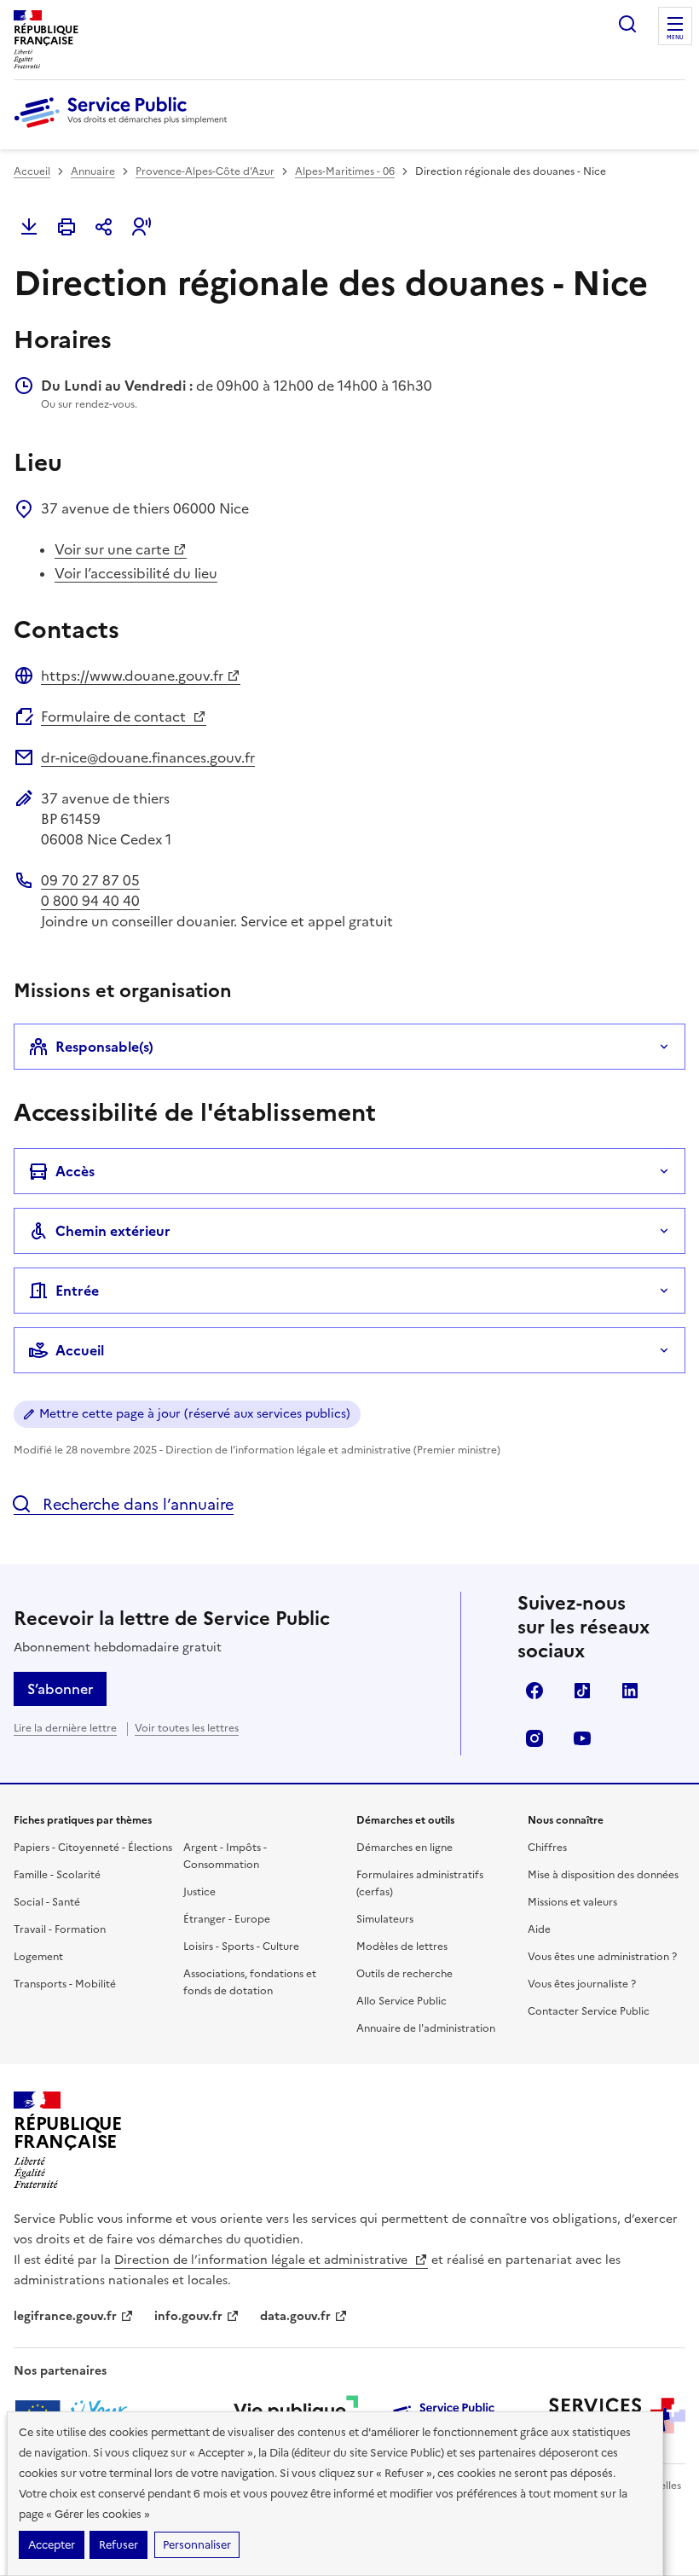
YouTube (582, 1738)
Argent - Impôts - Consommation (225, 1856)
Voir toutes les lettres (187, 1728)
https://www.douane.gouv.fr (132, 676)
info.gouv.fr (188, 2316)
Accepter (52, 2545)
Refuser (118, 2545)
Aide (539, 1929)
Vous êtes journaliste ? (582, 1984)
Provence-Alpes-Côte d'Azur (205, 171)
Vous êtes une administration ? (602, 1957)
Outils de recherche (404, 1974)
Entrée (77, 1291)
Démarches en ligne (404, 1848)
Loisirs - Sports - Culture (241, 1947)
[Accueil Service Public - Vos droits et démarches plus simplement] (124, 129)
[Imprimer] (66, 227)
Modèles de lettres (402, 1947)
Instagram (534, 1738)
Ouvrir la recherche (627, 24)
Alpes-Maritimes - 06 (345, 171)
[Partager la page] (104, 227)
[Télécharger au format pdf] (29, 227)
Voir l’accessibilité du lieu (136, 573)
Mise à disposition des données (603, 1875)
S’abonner (60, 1689)
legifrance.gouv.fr (65, 2316)
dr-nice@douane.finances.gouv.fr (148, 757)
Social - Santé (47, 1902)
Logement (38, 1957)
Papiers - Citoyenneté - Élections (93, 1848)
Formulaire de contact (115, 717)
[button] (142, 227)
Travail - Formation (60, 1929)
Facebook (534, 1691)
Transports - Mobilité (65, 1984)
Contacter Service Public (589, 2011)
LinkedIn (630, 1691)
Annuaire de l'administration (426, 2028)
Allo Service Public (401, 2001)
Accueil (32, 171)
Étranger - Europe (227, 1919)
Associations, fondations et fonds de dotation (250, 1982)
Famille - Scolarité (57, 1875)
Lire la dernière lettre (65, 1728)
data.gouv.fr (295, 2316)
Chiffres (547, 1848)
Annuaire (93, 171)
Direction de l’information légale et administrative (263, 2260)
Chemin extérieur (113, 1231)
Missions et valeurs (572, 1902)
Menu (675, 38)
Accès (75, 1171)
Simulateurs (385, 1919)
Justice (199, 1892)
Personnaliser (197, 2545)
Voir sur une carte (112, 549)
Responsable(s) (104, 1047)
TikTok (582, 1691)
